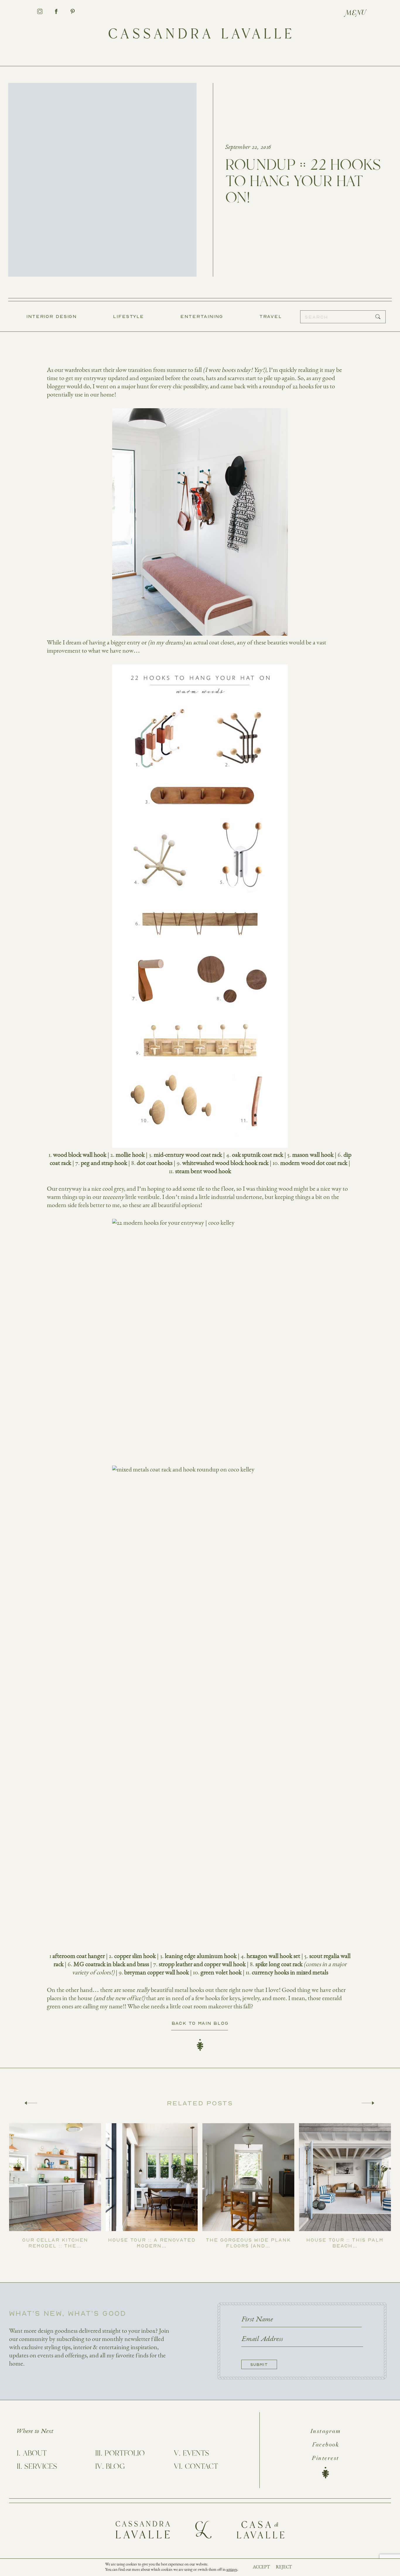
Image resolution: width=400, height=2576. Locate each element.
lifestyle (129, 316)
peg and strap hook (104, 1163)
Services (41, 2467)
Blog (115, 2467)
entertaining (202, 316)
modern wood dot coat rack (314, 1163)
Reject (284, 2567)
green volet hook (221, 1972)
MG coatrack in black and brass (111, 1964)
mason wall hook (313, 1155)
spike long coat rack (279, 1964)
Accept (261, 2567)
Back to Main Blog (200, 2023)
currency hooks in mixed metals (290, 1972)
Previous (31, 2103)
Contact (201, 2467)
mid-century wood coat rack (188, 1155)
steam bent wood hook (203, 1171)
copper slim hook (135, 1956)
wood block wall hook (80, 1155)
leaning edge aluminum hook (201, 1956)
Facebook (325, 2445)
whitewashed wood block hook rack (225, 1163)
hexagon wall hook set (273, 1956)
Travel (271, 316)
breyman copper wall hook (157, 1972)
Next (368, 2103)
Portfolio (125, 2454)
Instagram (326, 2432)
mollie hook (130, 1155)
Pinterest (325, 2458)
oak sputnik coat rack (258, 1155)
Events (196, 2454)
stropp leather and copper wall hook (202, 1964)
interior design (52, 316)
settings (232, 2570)
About (35, 2454)
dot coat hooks (155, 1163)
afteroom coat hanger (79, 1956)
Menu (356, 13)
